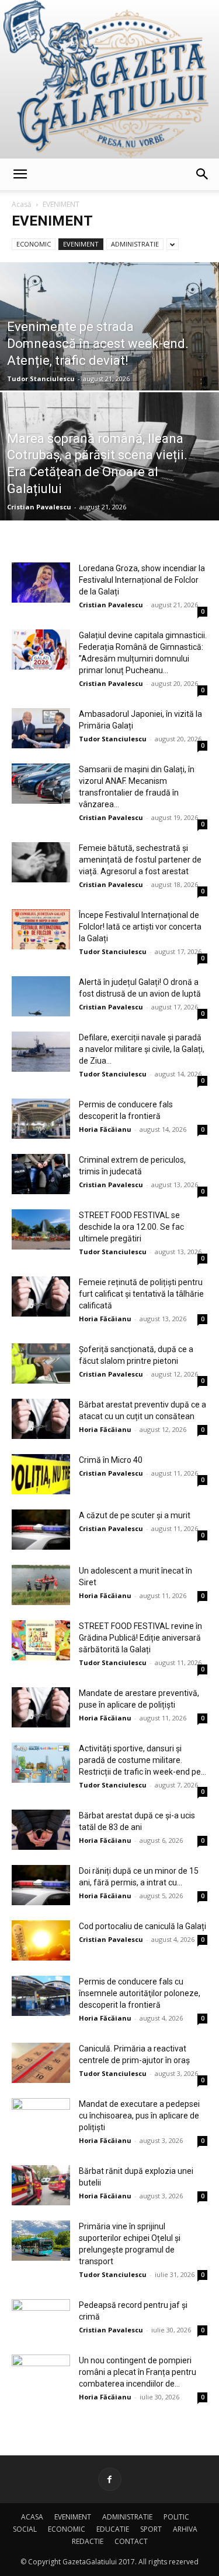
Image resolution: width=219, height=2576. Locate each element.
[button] (20, 174)
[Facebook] (110, 2479)
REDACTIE (88, 2541)
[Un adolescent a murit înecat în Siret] (41, 1585)
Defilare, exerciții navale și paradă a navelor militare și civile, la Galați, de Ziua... (142, 1049)
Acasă (22, 204)
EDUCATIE (113, 2529)
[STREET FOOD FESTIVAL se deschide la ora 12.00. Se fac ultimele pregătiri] (41, 1229)
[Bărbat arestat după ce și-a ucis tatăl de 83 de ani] (41, 1830)
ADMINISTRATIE (135, 244)
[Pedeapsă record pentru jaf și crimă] (41, 2319)
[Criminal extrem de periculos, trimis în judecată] (41, 1174)
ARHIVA (185, 2529)
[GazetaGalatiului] (109, 79)
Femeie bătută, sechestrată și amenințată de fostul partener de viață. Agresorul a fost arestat (140, 860)
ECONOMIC (34, 244)
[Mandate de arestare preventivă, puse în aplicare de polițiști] (41, 1707)
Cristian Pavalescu (39, 507)
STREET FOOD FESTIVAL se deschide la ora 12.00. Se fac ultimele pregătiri (131, 1227)
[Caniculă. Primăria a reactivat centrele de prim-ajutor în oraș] (41, 2063)
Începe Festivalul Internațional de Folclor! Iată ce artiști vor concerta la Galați (140, 927)
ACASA (32, 2517)
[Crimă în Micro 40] (41, 1474)
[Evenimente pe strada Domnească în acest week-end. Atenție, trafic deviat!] (109, 357)
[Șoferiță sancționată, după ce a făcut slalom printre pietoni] (41, 1363)
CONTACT (131, 2541)
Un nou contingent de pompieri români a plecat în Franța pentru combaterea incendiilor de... (138, 2372)
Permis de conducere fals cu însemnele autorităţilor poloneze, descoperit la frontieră (140, 1993)
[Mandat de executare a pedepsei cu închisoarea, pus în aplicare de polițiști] (41, 2118)
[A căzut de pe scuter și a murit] (41, 1530)
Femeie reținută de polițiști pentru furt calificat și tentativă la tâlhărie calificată (141, 1294)
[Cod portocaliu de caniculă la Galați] (41, 1940)
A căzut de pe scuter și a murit (135, 1515)
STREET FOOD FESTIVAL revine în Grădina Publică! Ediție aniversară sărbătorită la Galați (140, 1638)
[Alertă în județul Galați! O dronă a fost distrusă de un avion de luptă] (41, 996)
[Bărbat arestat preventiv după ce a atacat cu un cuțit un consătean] (41, 1419)
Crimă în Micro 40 (111, 1460)
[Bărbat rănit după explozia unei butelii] (41, 2185)
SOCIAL (25, 2529)
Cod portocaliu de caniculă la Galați (142, 1926)
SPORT (151, 2529)
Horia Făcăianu (105, 1129)
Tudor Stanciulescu (41, 379)
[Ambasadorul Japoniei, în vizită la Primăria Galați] (41, 728)
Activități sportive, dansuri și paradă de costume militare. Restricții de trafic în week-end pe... (142, 1760)
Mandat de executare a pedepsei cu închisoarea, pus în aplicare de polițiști (139, 2116)
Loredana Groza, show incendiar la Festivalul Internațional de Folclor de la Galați (142, 580)
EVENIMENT (81, 244)
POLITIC (176, 2517)
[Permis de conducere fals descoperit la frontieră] (41, 1119)
